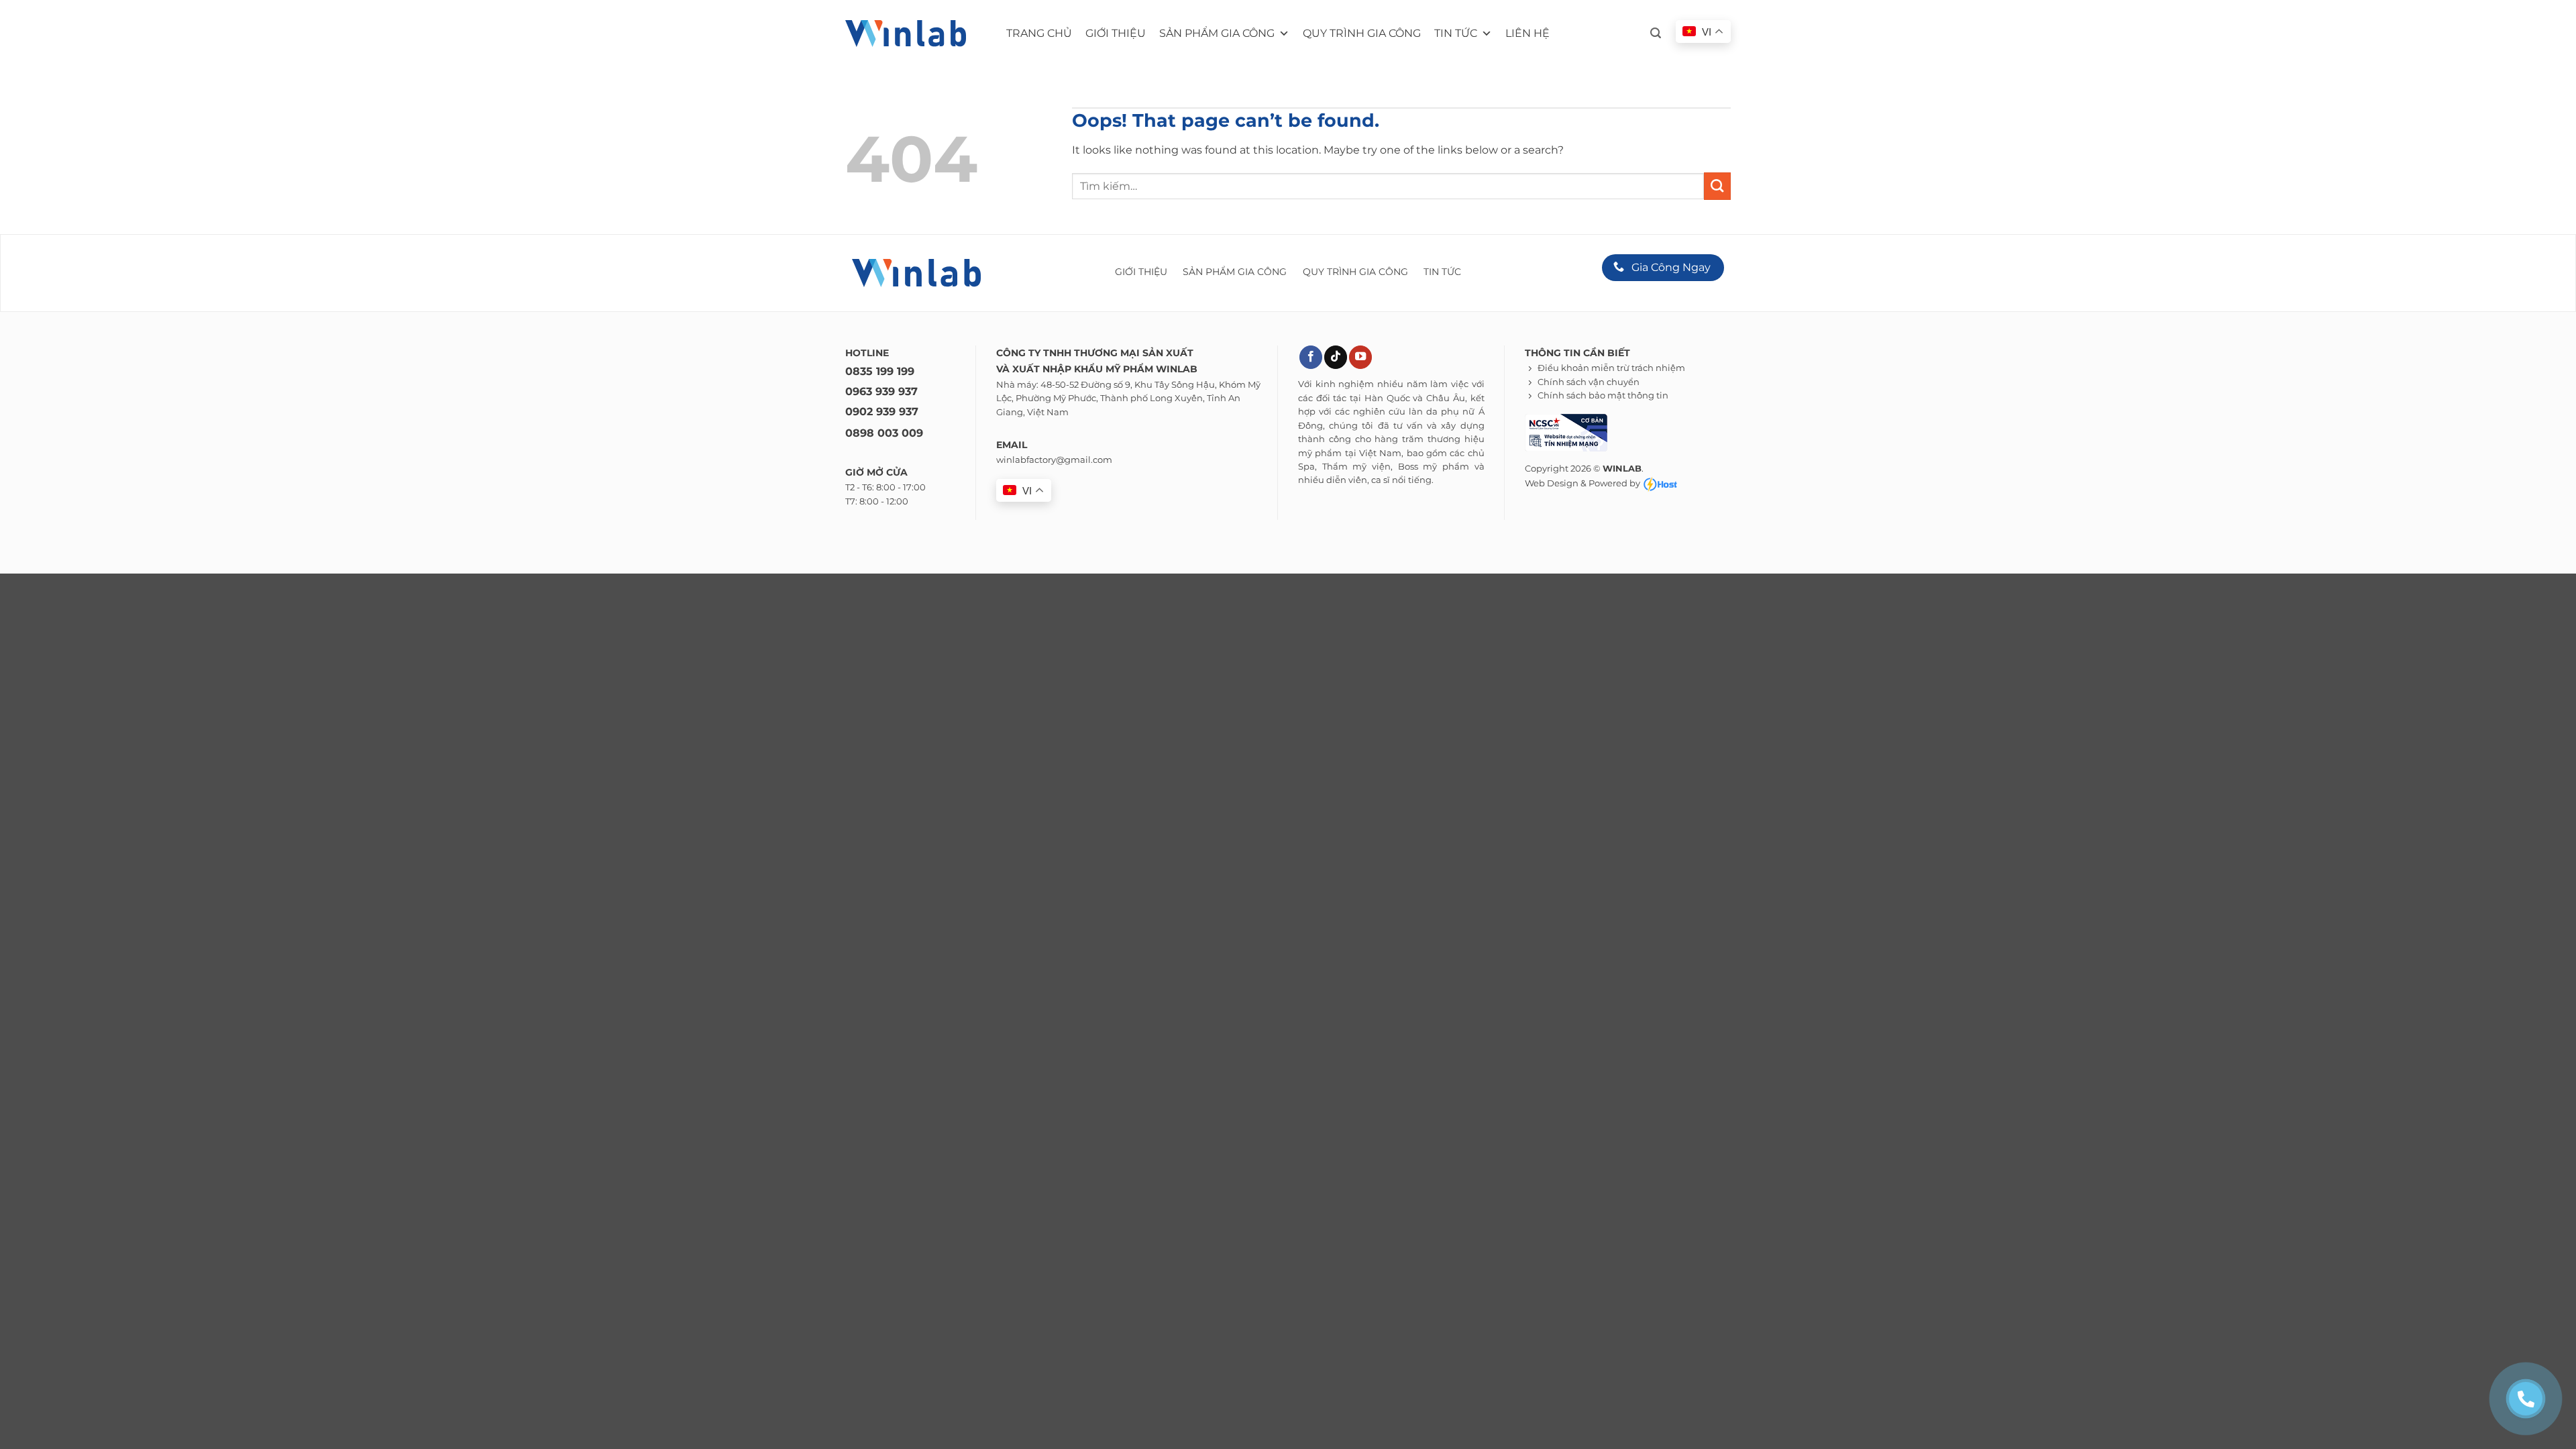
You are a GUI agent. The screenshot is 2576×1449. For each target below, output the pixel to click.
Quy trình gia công (1362, 33)
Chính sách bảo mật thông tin (1603, 395)
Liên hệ (1527, 33)
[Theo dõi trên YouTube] (1360, 357)
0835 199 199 (880, 371)
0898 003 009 (884, 433)
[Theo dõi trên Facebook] (1311, 357)
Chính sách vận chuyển (1589, 382)
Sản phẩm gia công (1217, 33)
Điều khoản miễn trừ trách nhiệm (1611, 368)
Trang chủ (1039, 33)
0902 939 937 (882, 412)
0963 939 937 (881, 391)
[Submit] (1717, 186)
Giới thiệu (1116, 33)
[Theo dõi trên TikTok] (1336, 357)
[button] (1656, 33)
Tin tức (1456, 33)
